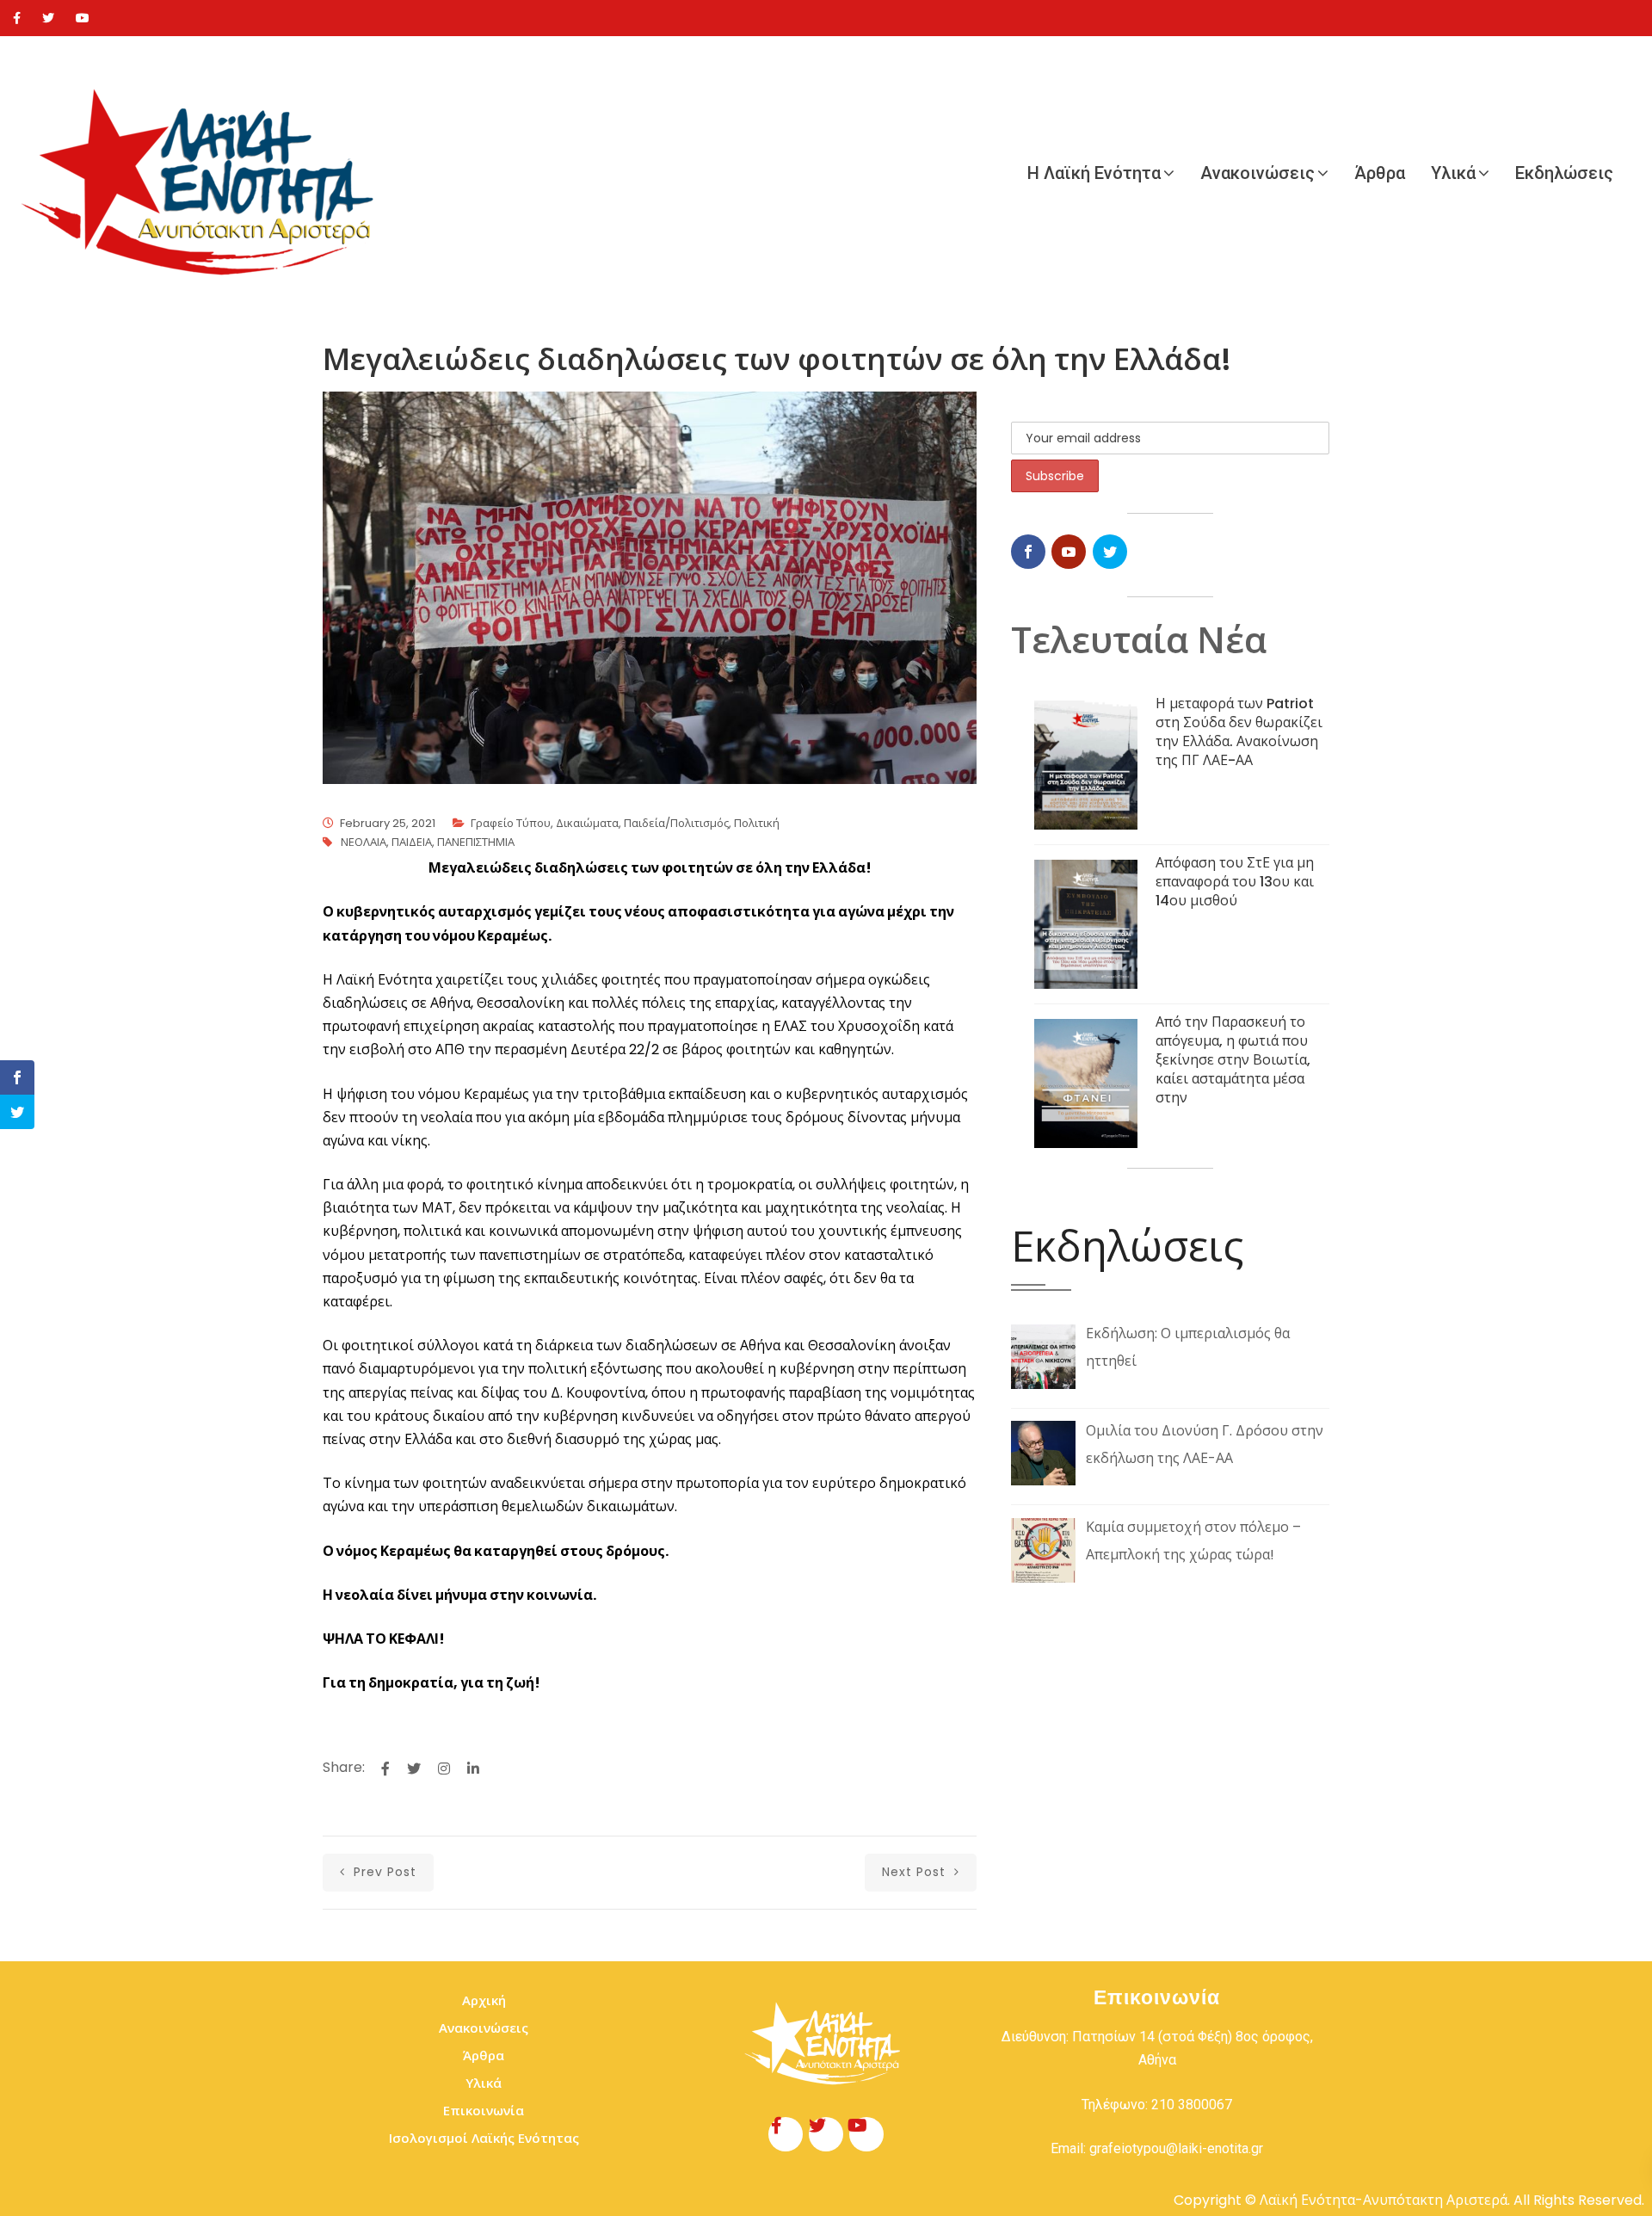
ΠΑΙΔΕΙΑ (412, 842)
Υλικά (1453, 173)
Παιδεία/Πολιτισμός (676, 823)
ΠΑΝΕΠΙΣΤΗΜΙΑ (476, 842)
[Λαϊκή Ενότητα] (206, 173)
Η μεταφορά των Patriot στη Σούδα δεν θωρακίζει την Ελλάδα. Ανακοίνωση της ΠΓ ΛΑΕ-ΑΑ (1239, 732)
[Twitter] (48, 18)
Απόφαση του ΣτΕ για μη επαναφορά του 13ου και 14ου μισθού (1235, 882)
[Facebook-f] (786, 2134)
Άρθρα (1380, 173)
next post (916, 1872)
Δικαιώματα (587, 823)
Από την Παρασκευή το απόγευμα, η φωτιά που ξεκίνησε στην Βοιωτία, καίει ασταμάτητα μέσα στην (1233, 1060)
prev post (383, 1872)
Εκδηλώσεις (1564, 173)
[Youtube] (83, 18)
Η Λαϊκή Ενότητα (1094, 173)
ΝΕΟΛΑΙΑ (364, 842)
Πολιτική (757, 823)
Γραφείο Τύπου (511, 823)
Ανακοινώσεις (1257, 173)
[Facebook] (17, 18)
